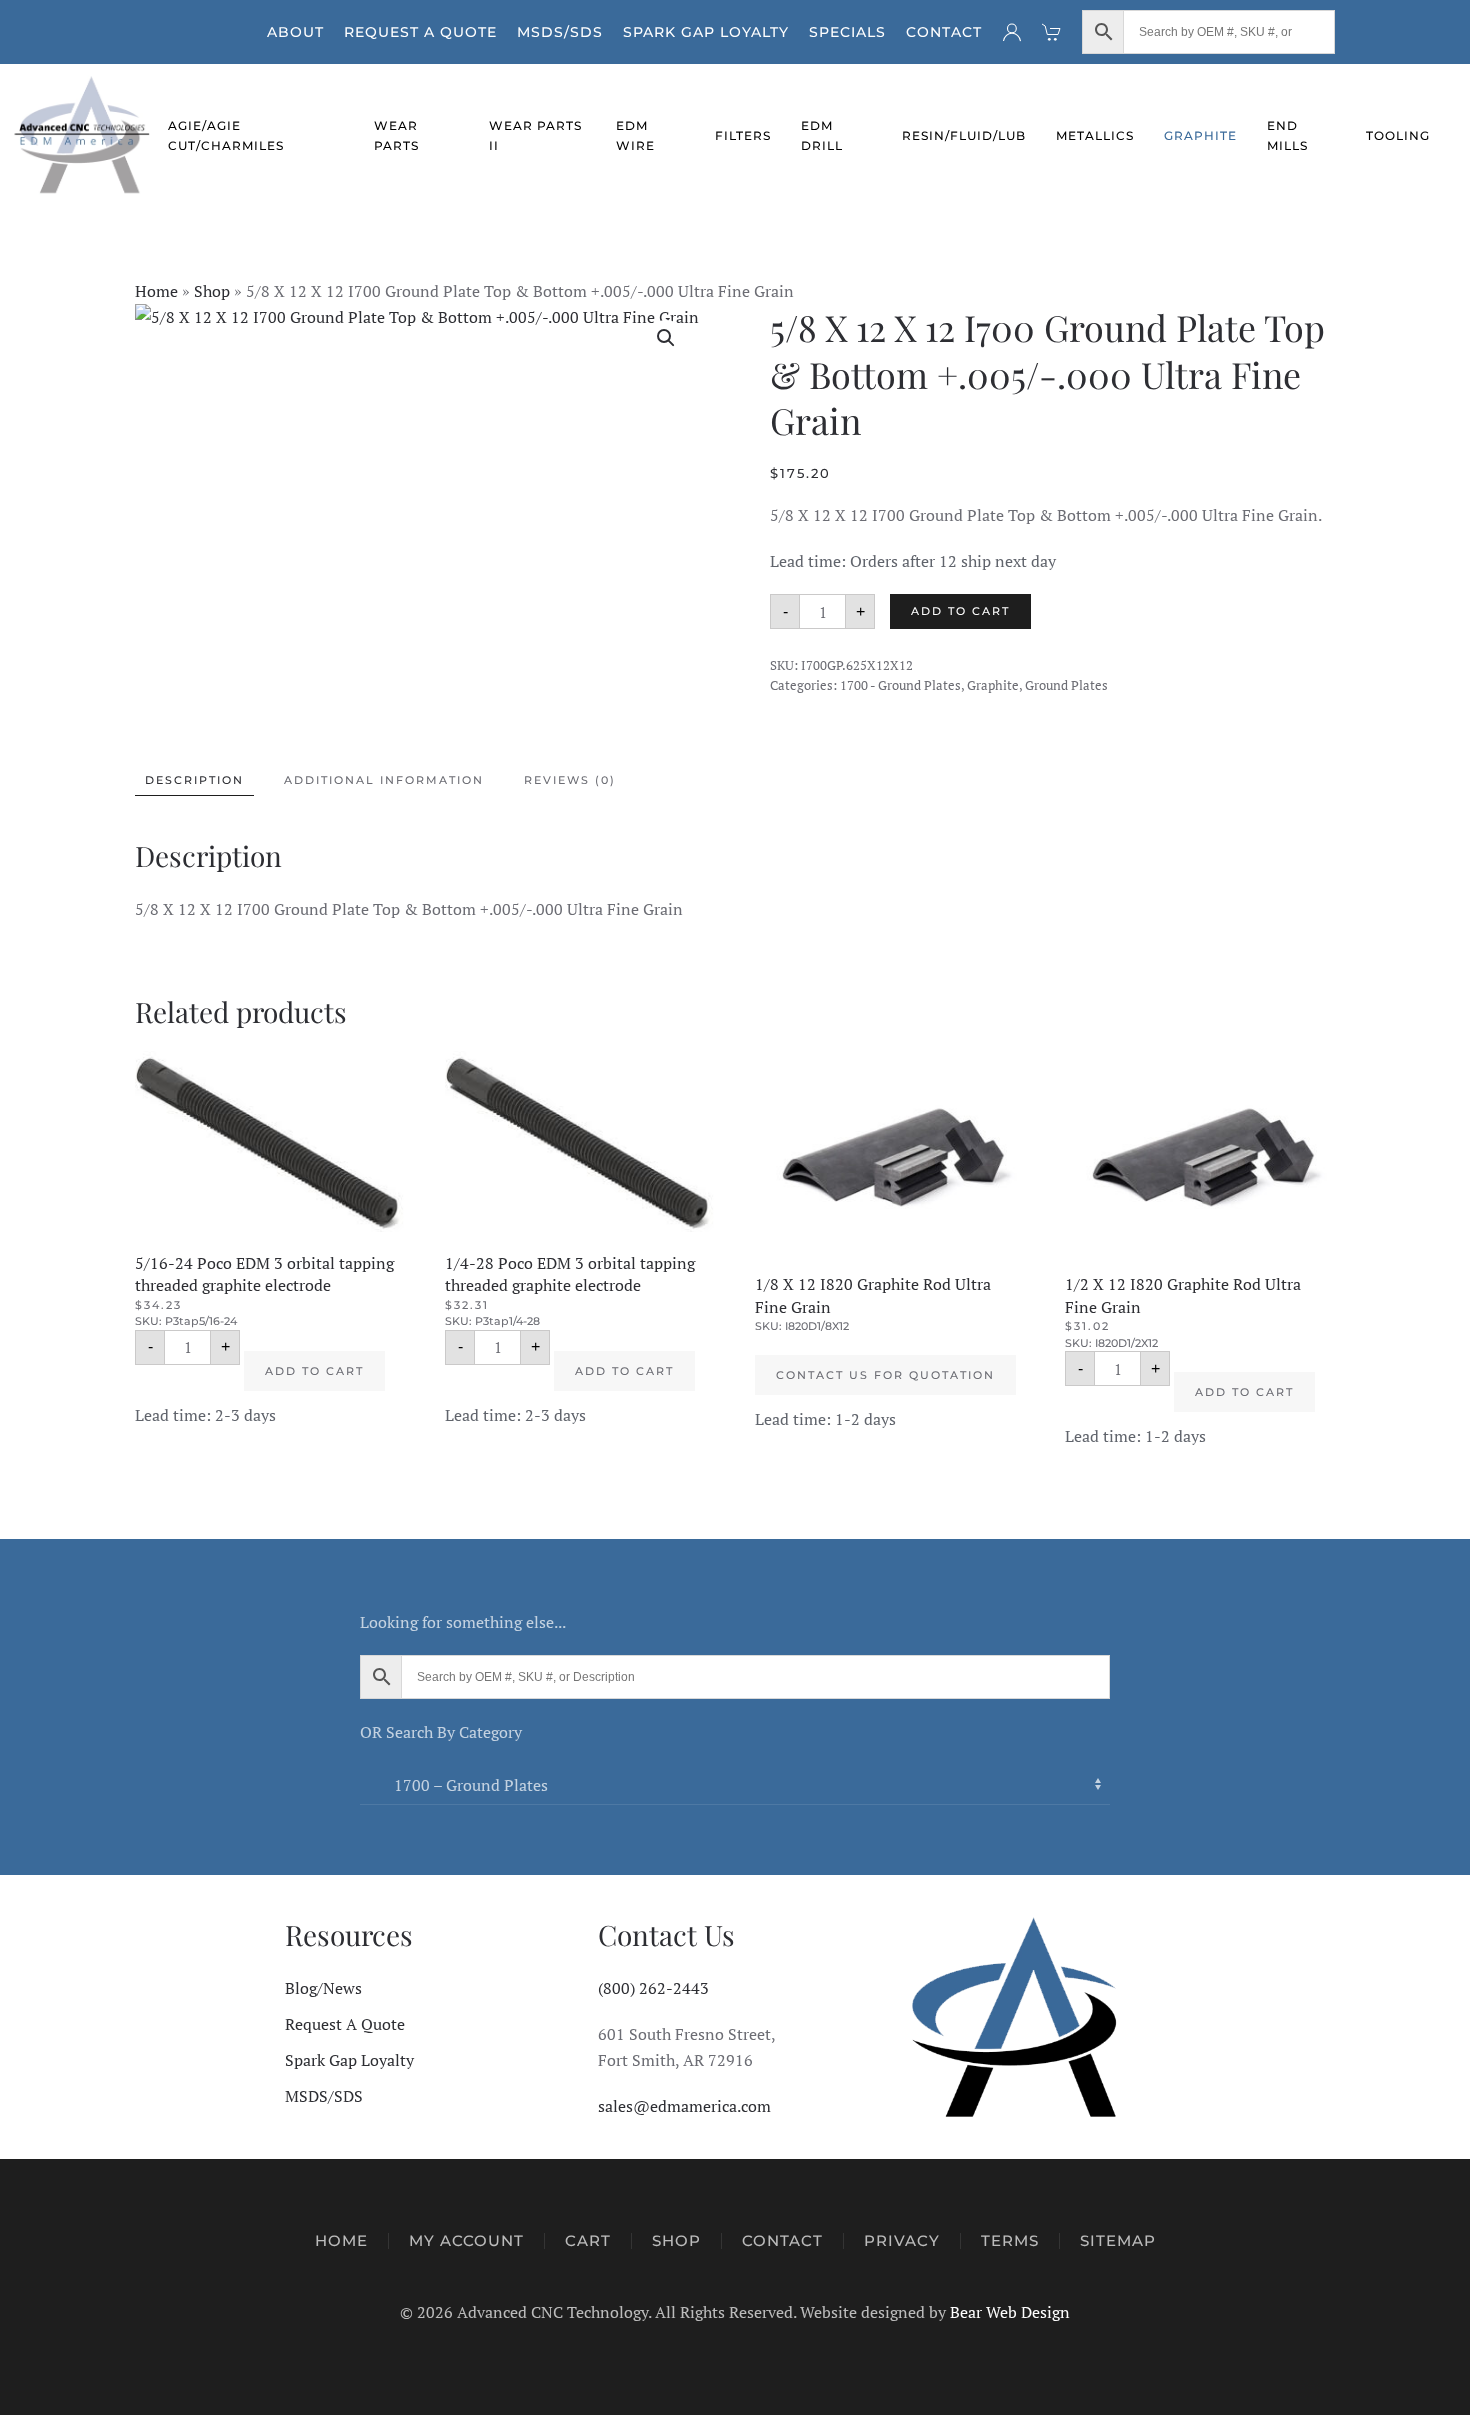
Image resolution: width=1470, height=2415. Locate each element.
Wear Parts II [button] (535, 135)
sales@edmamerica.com (684, 2106)
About (295, 32)
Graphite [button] (1200, 135)
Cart (588, 2240)
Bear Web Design (1010, 2312)
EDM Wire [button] (635, 135)
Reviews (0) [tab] (570, 780)
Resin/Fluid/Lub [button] (964, 135)
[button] (666, 338)
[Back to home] (84, 136)
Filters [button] (743, 135)
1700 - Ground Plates (900, 685)
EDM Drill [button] (822, 135)
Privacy (902, 2240)
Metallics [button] (1095, 135)
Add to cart (960, 611)
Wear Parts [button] (396, 135)
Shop (212, 291)
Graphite (993, 685)
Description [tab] (194, 780)
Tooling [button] (1398, 135)
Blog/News (323, 1988)
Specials (847, 32)
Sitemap (1118, 2240)
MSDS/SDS (560, 32)
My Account (466, 2240)
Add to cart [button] (314, 1371)
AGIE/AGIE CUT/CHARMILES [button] (226, 135)
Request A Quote (420, 32)
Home (156, 291)
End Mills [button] (1287, 135)
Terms (1010, 2240)
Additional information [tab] (384, 780)
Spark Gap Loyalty (706, 32)
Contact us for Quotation (885, 1375)
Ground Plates (1066, 685)
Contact (944, 32)
